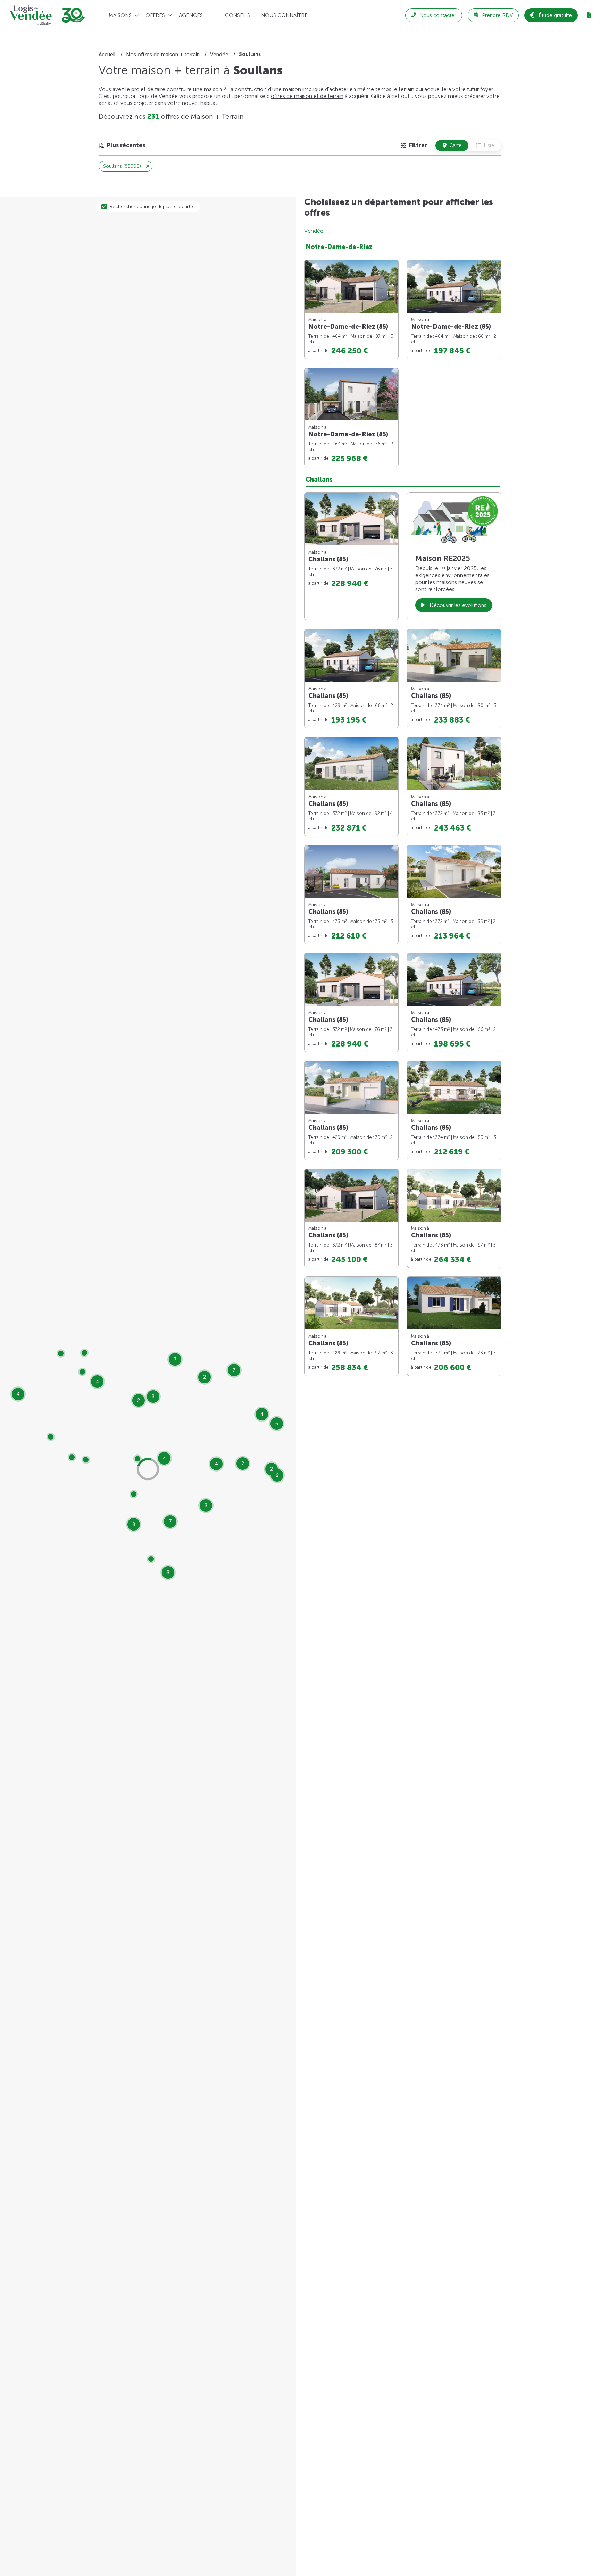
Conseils (237, 15)
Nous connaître (284, 15)
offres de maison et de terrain (307, 96)
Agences (191, 15)
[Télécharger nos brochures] (589, 15)
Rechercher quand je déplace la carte (151, 206)
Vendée (314, 231)
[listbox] (122, 145)
